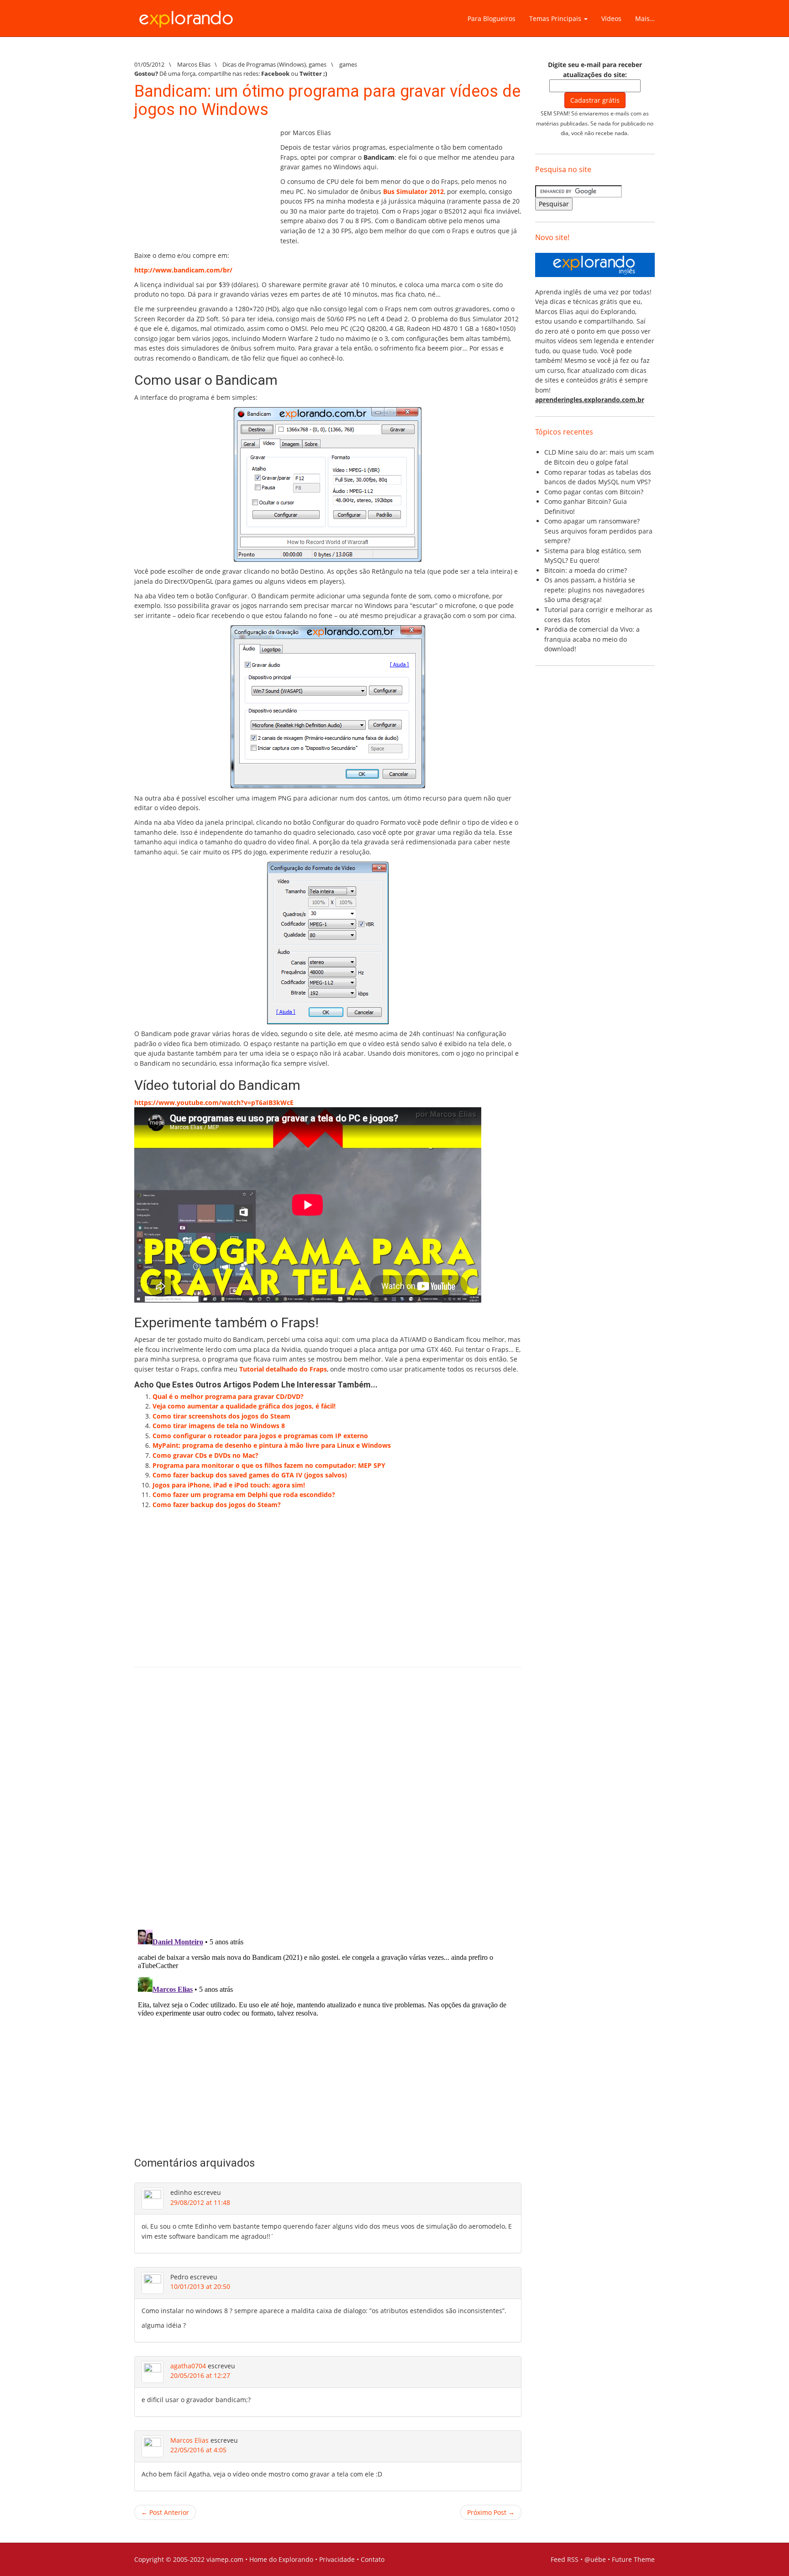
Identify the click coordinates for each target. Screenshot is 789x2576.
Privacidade (337, 2559)
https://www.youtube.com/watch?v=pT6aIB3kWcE (214, 1102)
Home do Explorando (281, 2559)
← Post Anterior (165, 2512)
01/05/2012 (149, 64)
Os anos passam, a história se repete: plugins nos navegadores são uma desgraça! (594, 590)
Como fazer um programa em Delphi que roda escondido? (244, 1495)
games (318, 64)
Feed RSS (565, 2559)
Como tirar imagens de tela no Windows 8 (219, 1426)
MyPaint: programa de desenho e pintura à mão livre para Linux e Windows (272, 1445)
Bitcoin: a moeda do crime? (586, 570)
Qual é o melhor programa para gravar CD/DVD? (228, 1396)
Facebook (275, 73)
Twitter (311, 73)
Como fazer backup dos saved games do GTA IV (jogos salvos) (250, 1475)
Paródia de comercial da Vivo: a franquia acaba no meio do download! (592, 639)
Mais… (645, 18)
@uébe (595, 2559)
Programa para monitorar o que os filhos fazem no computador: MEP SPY (269, 1465)
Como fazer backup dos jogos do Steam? (217, 1505)
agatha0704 (188, 2366)
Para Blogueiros (492, 18)
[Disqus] (328, 1804)
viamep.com (225, 2559)
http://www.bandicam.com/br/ (183, 270)
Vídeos (611, 18)
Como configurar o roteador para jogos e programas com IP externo (260, 1436)
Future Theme (633, 2559)
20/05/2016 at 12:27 (200, 2375)
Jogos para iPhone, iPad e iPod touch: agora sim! (229, 1485)
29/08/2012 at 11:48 (200, 2202)
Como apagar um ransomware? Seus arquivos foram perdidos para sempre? (598, 531)
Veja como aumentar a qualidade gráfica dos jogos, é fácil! (244, 1406)
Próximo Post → (491, 2512)
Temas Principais (556, 18)
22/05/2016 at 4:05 (198, 2450)
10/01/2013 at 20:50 (200, 2286)
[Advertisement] (203, 185)
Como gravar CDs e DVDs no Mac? (205, 1455)
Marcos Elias (189, 2440)
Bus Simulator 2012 (413, 191)
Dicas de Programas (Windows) (264, 64)
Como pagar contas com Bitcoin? (594, 492)
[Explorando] (187, 15)
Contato (373, 2559)
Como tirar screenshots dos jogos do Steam (221, 1416)
